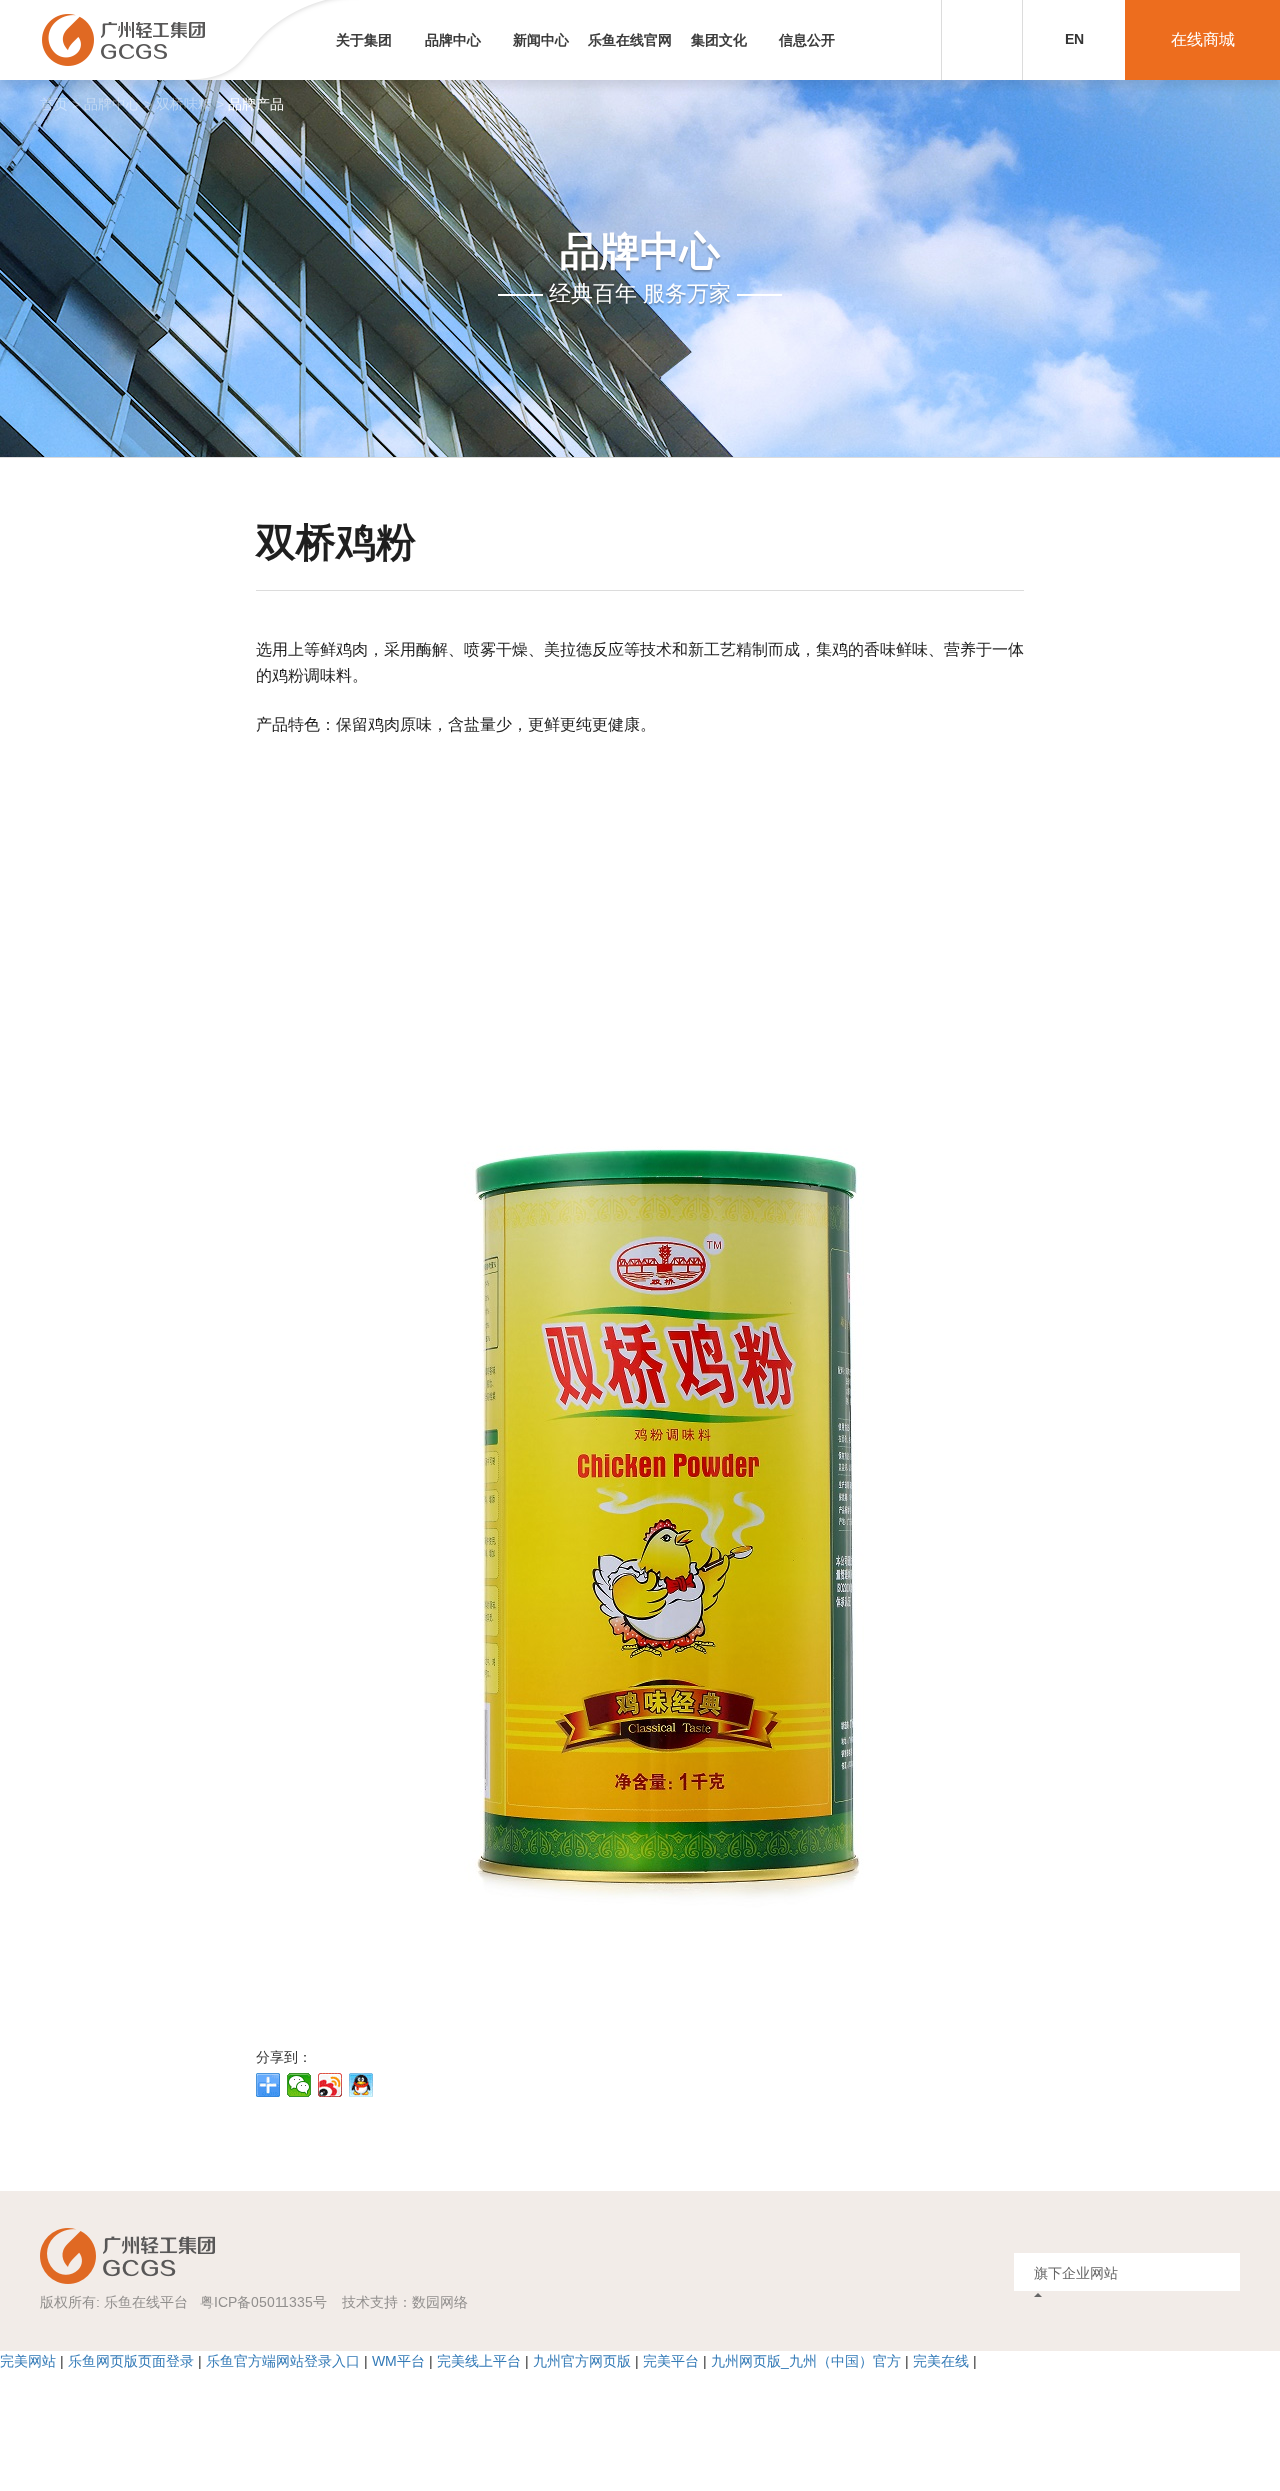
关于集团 (364, 40)
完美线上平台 (479, 2361)
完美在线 (941, 2361)
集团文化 (719, 40)
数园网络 (440, 2302)
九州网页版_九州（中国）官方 (806, 2361)
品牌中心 (453, 40)
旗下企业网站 (1076, 2273)
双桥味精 (184, 104)
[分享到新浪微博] (330, 2085)
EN (1074, 39)
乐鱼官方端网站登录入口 (283, 2361)
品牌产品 (256, 104)
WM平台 (398, 2361)
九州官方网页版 (582, 2361)
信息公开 (807, 40)
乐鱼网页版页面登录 (131, 2361)
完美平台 (671, 2361)
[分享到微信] (299, 2085)
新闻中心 (541, 40)
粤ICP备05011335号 (263, 2302)
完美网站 (28, 2361)
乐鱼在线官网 (630, 40)
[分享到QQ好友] (361, 2085)
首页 (54, 104)
